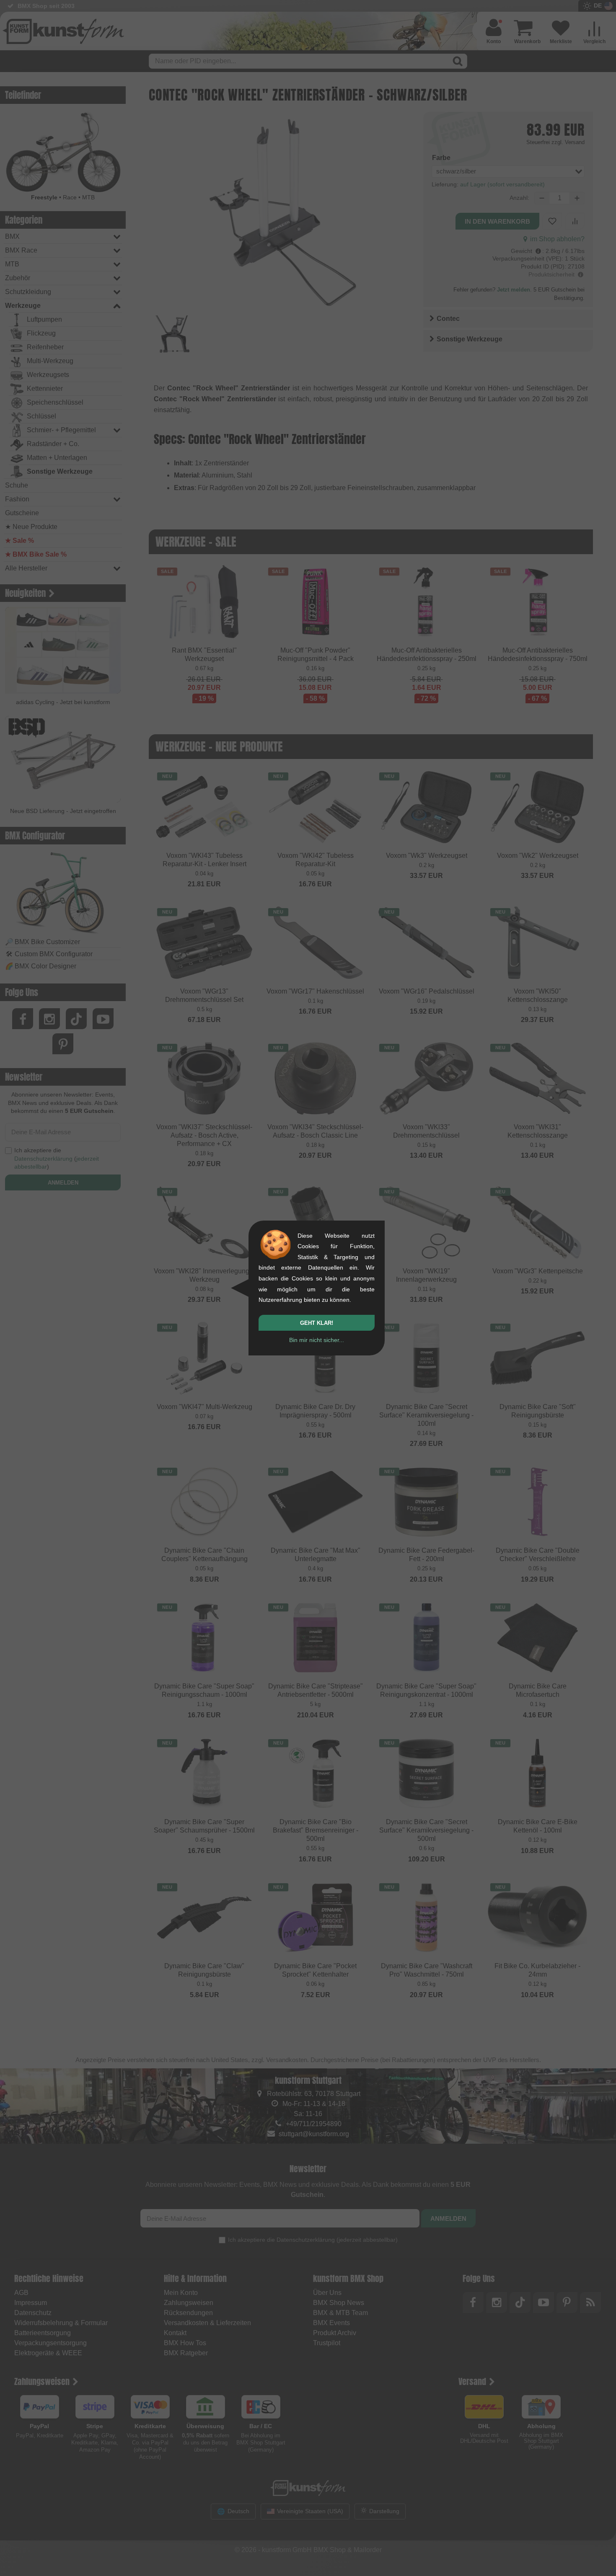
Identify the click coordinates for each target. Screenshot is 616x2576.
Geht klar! (317, 1323)
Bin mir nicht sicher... (317, 1340)
